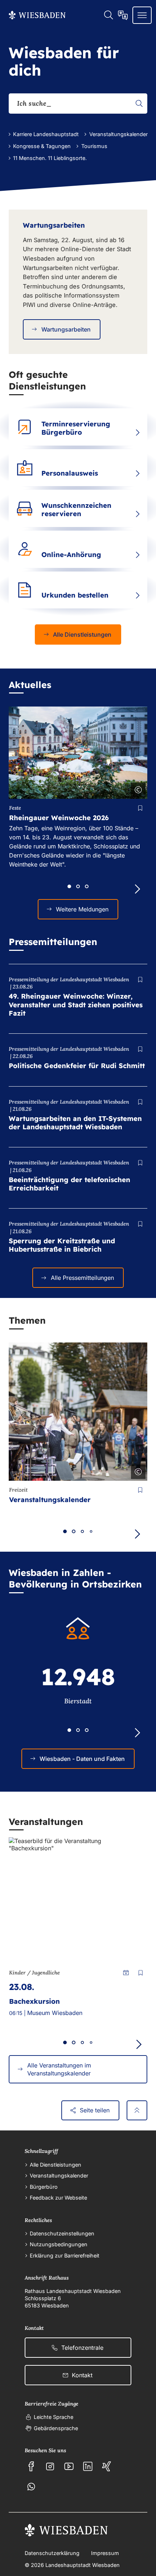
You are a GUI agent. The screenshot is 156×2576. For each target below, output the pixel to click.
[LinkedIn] (88, 2466)
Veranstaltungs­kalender (50, 1500)
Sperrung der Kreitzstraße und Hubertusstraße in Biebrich (62, 1245)
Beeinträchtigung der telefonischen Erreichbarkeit (69, 1184)
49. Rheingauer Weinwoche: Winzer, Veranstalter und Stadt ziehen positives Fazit (76, 1004)
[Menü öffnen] (142, 15)
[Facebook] (31, 2466)
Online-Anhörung (71, 555)
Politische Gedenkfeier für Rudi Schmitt (77, 1066)
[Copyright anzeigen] (137, 788)
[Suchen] (139, 104)
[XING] (107, 2466)
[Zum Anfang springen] (137, 2111)
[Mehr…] (137, 433)
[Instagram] (50, 2466)
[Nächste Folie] (137, 1733)
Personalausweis (70, 473)
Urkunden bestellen (75, 595)
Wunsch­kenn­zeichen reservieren (76, 509)
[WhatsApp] (31, 2487)
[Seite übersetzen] (123, 15)
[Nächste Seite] (137, 889)
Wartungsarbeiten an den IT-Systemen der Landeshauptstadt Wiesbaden (75, 1123)
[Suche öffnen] (108, 15)
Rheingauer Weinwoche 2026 (59, 818)
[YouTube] (69, 2466)
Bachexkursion (34, 2001)
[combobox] (78, 104)
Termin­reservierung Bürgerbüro (76, 428)
